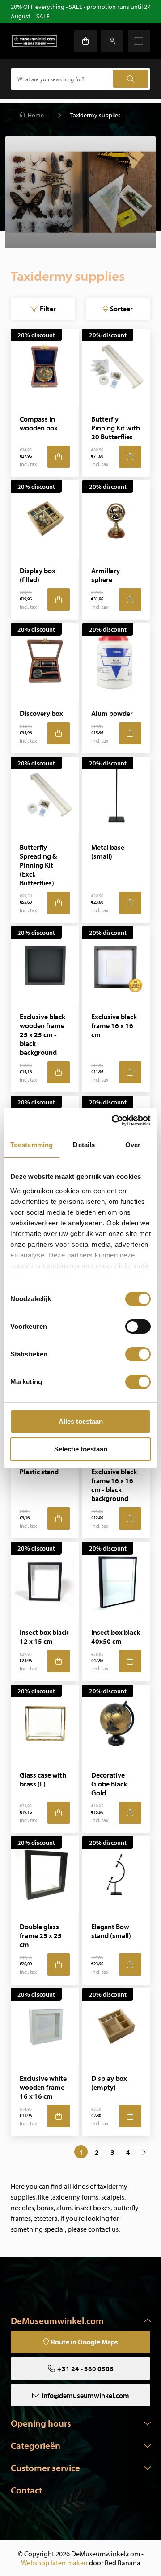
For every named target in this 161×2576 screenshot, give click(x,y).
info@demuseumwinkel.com (85, 2395)
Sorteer (121, 309)
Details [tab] (84, 1145)
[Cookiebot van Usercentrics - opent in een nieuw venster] (114, 1121)
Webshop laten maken (54, 2563)
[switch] (138, 1327)
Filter (48, 309)
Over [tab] (133, 1145)
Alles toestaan (81, 1421)
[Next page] (144, 2152)
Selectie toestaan (81, 1449)
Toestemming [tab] (32, 1145)
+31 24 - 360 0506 (85, 2369)
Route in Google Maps (85, 2342)
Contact (26, 2490)
